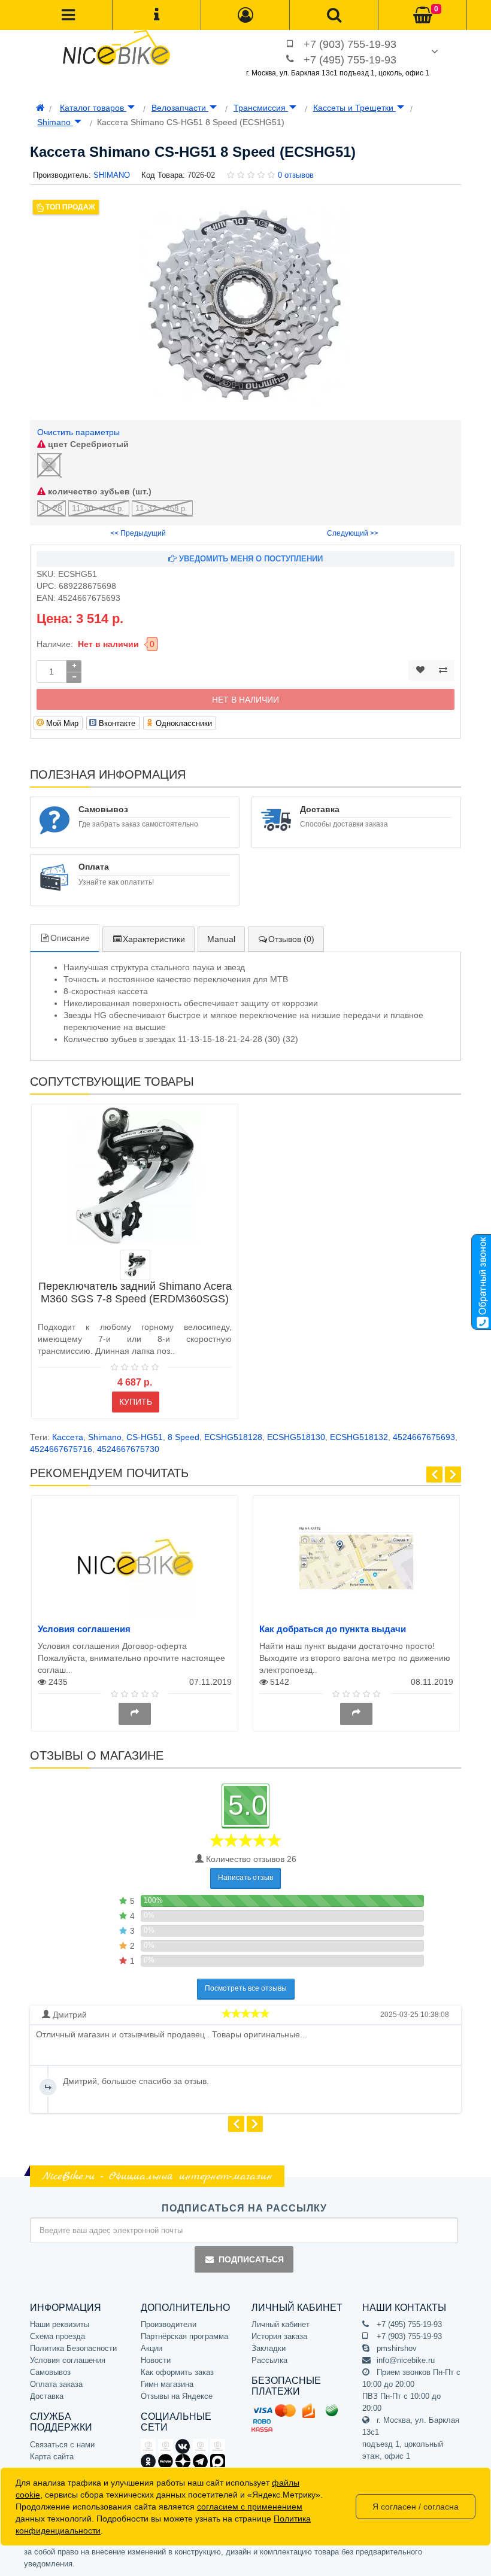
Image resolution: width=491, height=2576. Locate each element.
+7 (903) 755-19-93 (350, 44)
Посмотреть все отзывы (246, 1988)
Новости (156, 2360)
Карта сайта (52, 2457)
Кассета (68, 1437)
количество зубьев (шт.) (98, 491)
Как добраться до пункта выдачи (333, 1629)
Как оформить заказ (177, 2372)
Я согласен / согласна (416, 2507)
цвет (87, 444)
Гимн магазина (167, 2384)
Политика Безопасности (73, 2348)
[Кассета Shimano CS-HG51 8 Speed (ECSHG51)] (245, 304)
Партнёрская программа (184, 2336)
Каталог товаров (93, 108)
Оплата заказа (56, 2384)
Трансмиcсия (261, 108)
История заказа (279, 2336)
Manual (221, 939)
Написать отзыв (245, 1878)
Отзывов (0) (291, 939)
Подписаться (251, 2259)
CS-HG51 (145, 1437)
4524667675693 (424, 1437)
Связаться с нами (62, 2445)
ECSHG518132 (359, 1437)
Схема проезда (57, 2336)
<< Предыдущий (138, 533)
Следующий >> (353, 533)
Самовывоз (50, 2372)
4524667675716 (61, 1449)
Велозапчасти (180, 108)
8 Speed (184, 1437)
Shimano (55, 122)
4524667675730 (128, 1449)
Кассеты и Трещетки (354, 108)
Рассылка (269, 2360)
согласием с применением (250, 2507)
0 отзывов (296, 175)
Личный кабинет (281, 2324)
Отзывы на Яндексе (177, 2396)
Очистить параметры (78, 432)
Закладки (269, 2348)
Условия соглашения (84, 1629)
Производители (169, 2324)
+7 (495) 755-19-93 (350, 60)
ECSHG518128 (233, 1437)
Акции (151, 2348)
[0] (423, 16)
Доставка (47, 2396)
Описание (70, 938)
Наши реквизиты (60, 2324)
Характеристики (154, 939)
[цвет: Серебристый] (135, 1265)
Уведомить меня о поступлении (250, 559)
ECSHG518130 (296, 1437)
